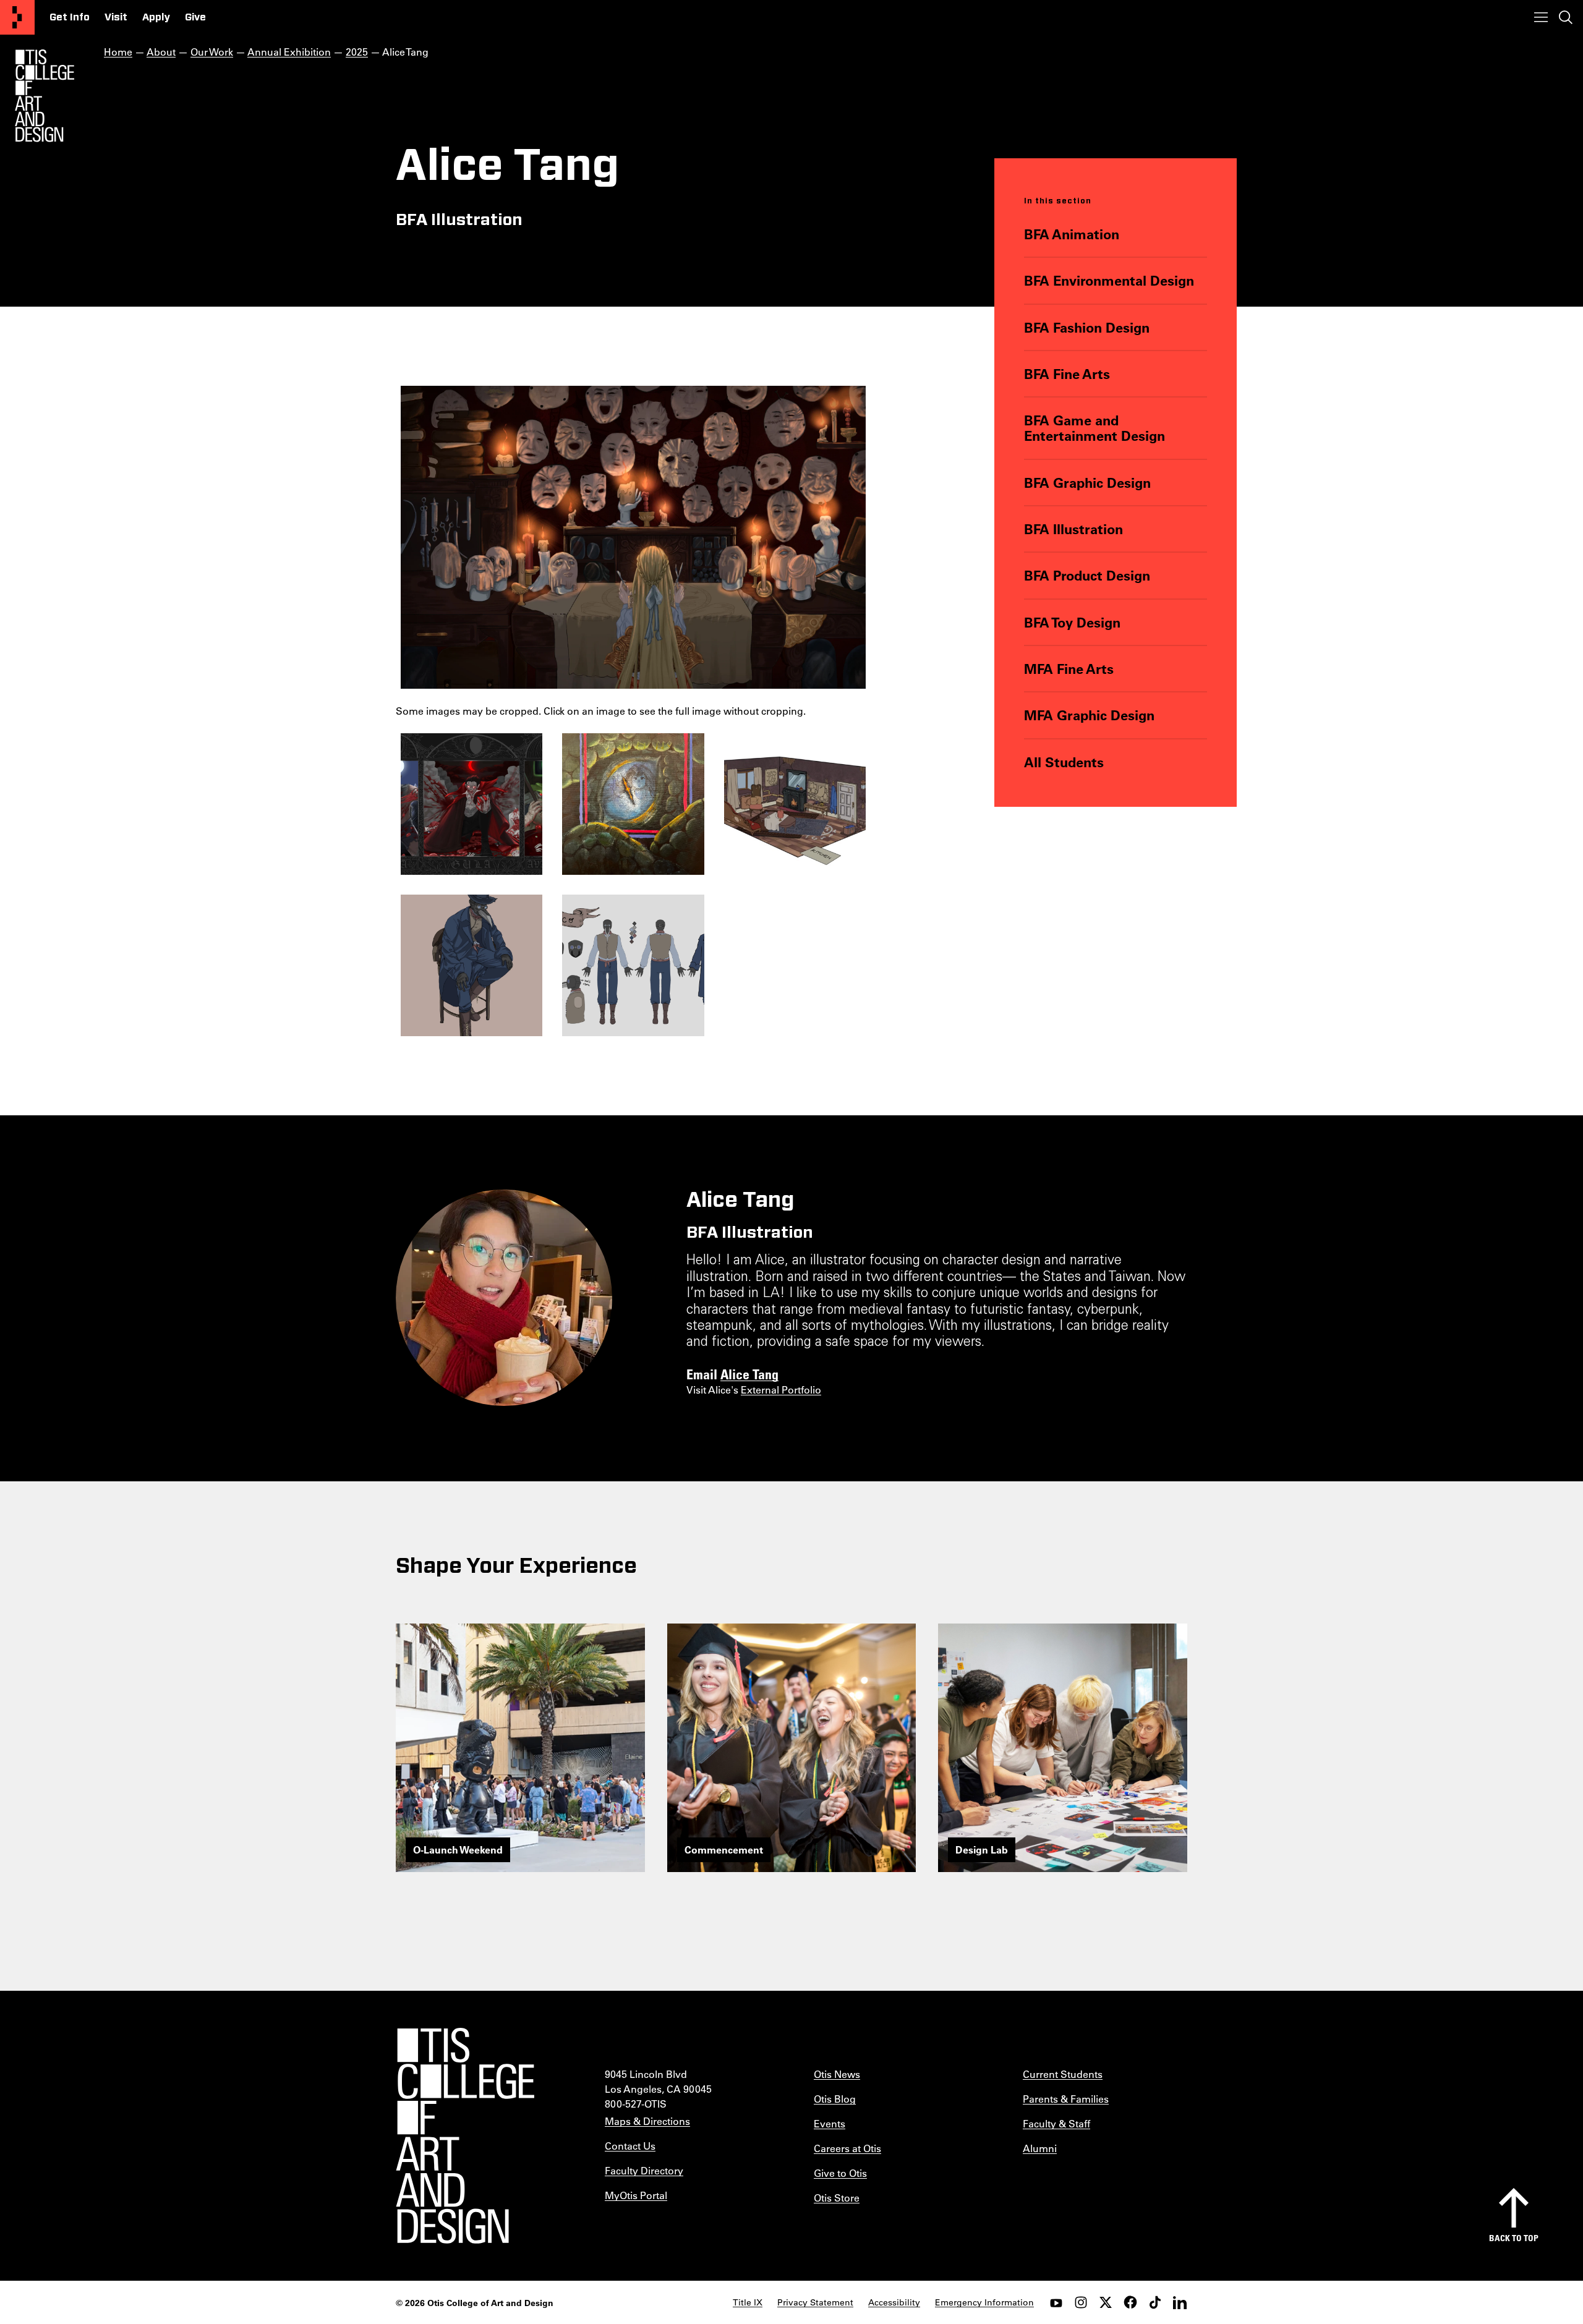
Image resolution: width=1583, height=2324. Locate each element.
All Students (1064, 762)
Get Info (70, 17)
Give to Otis (840, 2173)
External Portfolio (781, 1390)
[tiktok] (1155, 2302)
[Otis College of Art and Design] (17, 17)
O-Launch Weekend (458, 1849)
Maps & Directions (647, 2121)
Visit (116, 17)
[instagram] (1081, 2302)
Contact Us (630, 2146)
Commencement (724, 1849)
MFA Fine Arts (1069, 669)
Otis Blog (835, 2099)
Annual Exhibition (289, 52)
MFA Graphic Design (1089, 715)
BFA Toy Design (1072, 622)
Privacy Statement (815, 2302)
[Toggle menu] (1541, 17)
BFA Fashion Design (1087, 327)
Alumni (1040, 2148)
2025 (357, 52)
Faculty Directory (644, 2170)
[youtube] (1056, 2302)
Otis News (837, 2074)
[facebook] (1130, 2302)
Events (830, 2123)
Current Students (1063, 2074)
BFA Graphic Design (1087, 483)
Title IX (748, 2302)
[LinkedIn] (1180, 2302)
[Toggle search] (1566, 17)
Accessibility (894, 2302)
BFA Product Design (1087, 575)
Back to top (1514, 2238)
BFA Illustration (1073, 529)
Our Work (212, 52)
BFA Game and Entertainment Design (1094, 428)
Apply (156, 17)
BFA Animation (1072, 234)
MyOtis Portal (636, 2195)
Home (118, 52)
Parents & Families (1066, 2099)
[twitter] (1106, 2302)
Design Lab (982, 1849)
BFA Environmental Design (1109, 280)
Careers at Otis (847, 2148)
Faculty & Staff (1056, 2123)
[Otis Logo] (45, 96)
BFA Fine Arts (1067, 374)
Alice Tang (749, 1374)
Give (195, 17)
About (161, 52)
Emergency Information (984, 2302)
